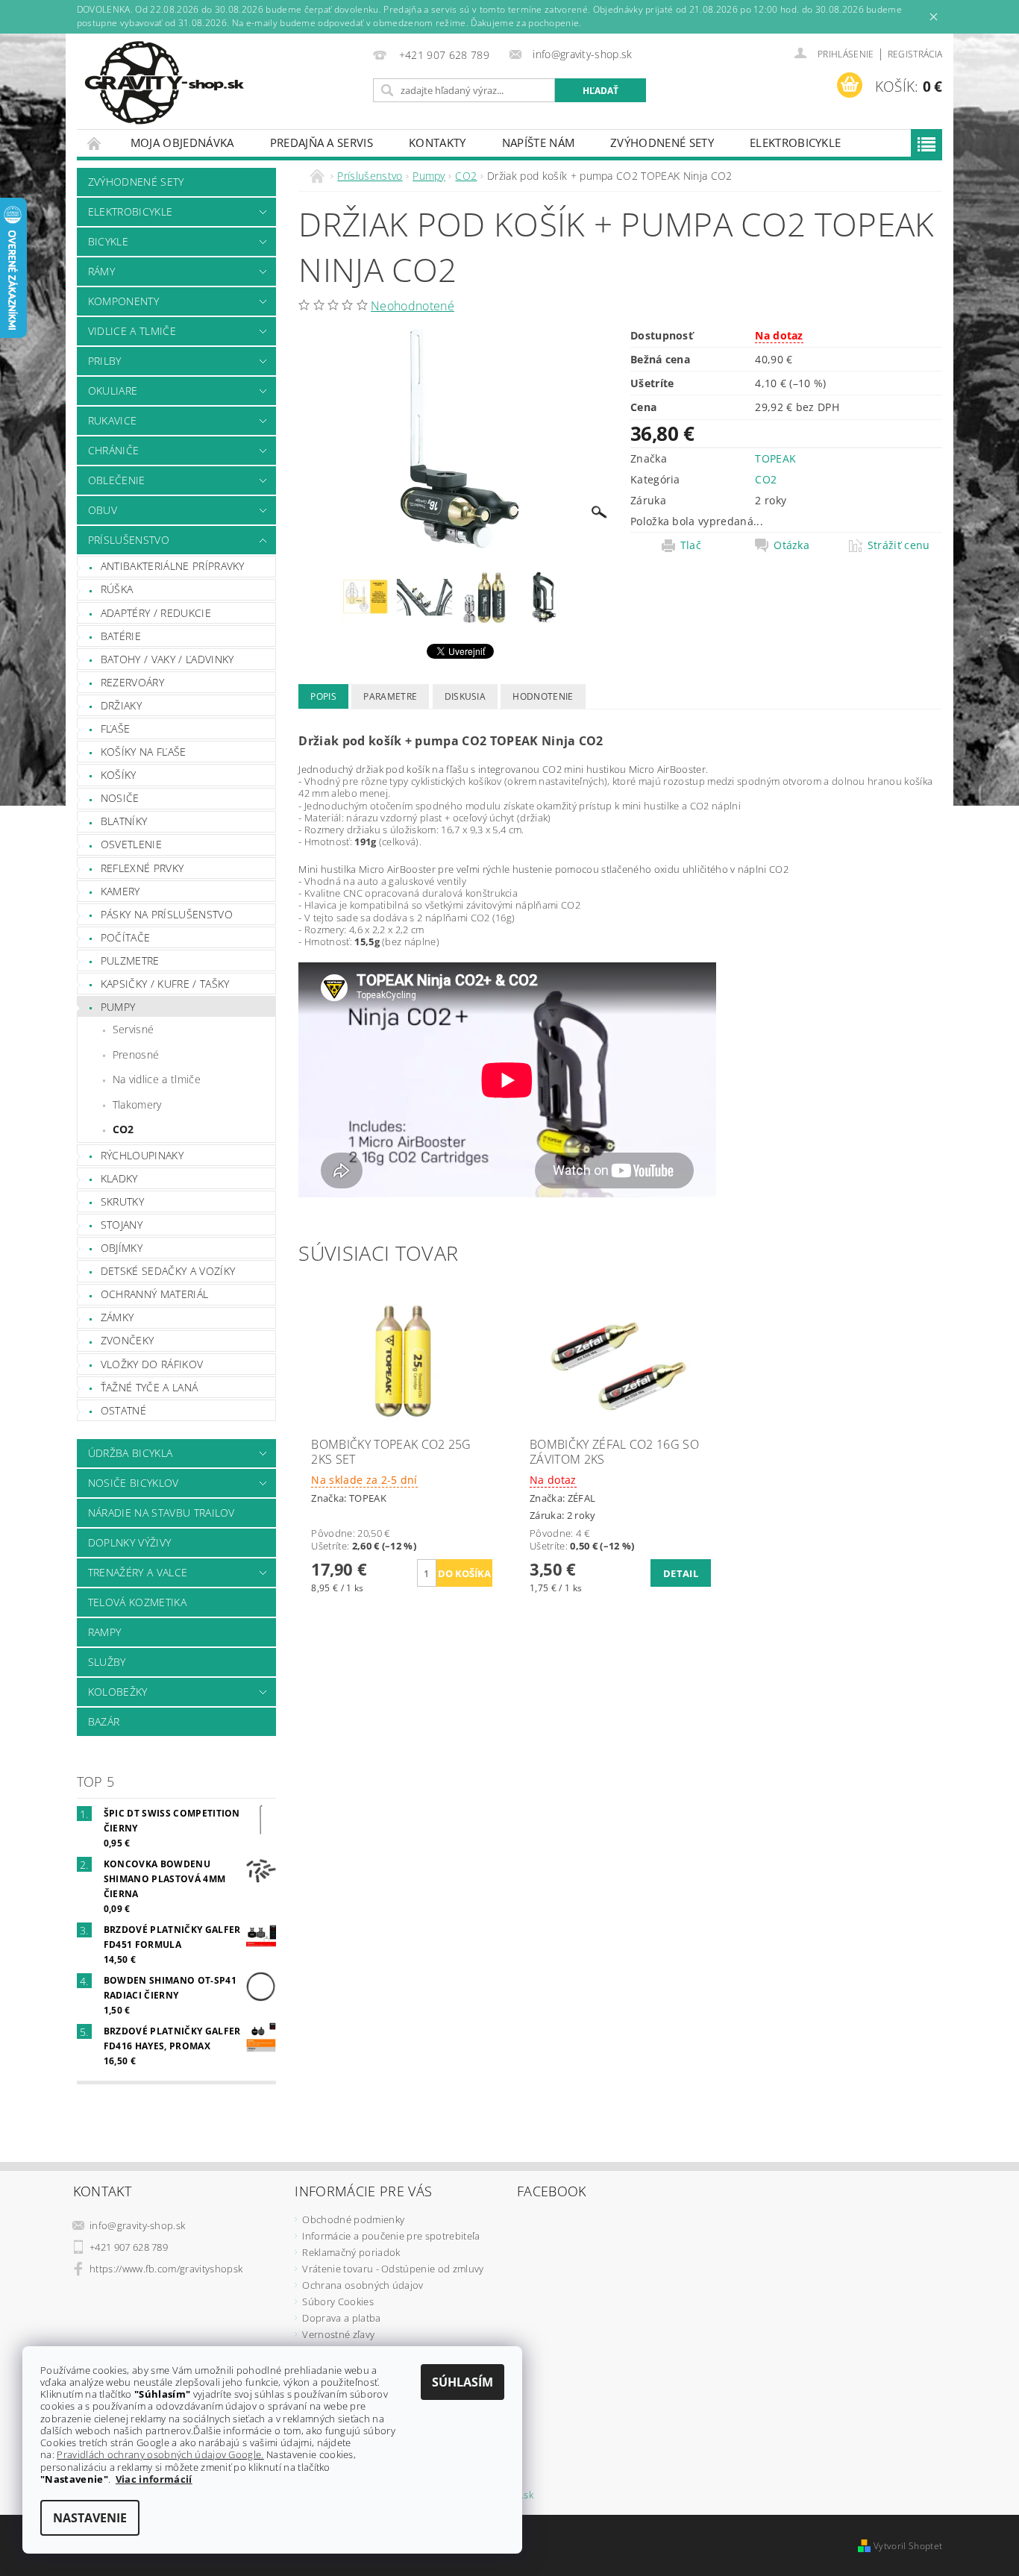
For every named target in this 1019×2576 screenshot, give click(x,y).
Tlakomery (137, 1104)
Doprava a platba (341, 2318)
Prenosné (136, 1054)
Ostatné (123, 1410)
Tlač (691, 545)
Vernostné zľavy (338, 2334)
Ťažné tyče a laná (149, 1387)
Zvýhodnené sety (662, 142)
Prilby (105, 361)
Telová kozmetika (137, 1602)
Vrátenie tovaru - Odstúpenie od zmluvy (393, 2269)
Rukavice (113, 420)
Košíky (119, 775)
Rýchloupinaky (142, 1155)
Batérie (121, 636)
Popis (323, 696)
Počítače (126, 937)
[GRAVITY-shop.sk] (164, 83)
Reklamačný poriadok (351, 2252)
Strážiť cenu (899, 545)
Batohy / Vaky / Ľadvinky (167, 659)
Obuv (103, 510)
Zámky (117, 1317)
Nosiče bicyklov (134, 1483)
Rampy (105, 1632)
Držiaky (121, 705)
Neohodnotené (413, 306)
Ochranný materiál (154, 1294)
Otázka (791, 545)
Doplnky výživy (129, 1542)
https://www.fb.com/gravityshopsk (166, 2269)
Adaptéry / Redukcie (156, 613)
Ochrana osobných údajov (363, 2285)
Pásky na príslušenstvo (167, 914)
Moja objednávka (182, 142)
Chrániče (114, 450)
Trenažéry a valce (138, 1572)
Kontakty (438, 142)
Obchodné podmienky (353, 2219)
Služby (107, 1662)
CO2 (123, 1129)
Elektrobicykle (795, 142)
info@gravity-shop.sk (137, 2225)
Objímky (122, 1248)
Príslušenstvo (129, 540)
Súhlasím (463, 2382)
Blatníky (124, 821)
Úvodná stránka (95, 143)
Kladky (119, 1178)
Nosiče (120, 798)
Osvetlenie (131, 844)
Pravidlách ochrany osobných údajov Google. (160, 2454)
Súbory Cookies (338, 2301)
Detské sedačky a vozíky (168, 1271)
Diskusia (465, 696)
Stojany (122, 1225)
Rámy (101, 271)
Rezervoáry (132, 682)
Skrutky (122, 1201)
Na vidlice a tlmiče (157, 1079)
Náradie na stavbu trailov (162, 1513)
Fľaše (116, 728)
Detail (681, 1573)
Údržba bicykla (130, 1453)
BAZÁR (104, 1721)
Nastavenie (90, 2518)
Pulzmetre (130, 960)
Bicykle (108, 241)
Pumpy (118, 1007)
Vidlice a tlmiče (132, 331)
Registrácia (915, 54)
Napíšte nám (539, 142)
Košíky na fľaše (144, 752)
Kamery (120, 891)
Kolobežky (118, 1692)
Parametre (390, 696)
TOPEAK (775, 458)
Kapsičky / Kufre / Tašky (165, 984)
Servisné (134, 1029)
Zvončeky (128, 1340)
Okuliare (113, 391)
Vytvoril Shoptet (908, 2546)
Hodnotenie (543, 696)
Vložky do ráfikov (152, 1364)
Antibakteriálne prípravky (173, 566)
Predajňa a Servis (322, 142)
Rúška (117, 589)
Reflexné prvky (142, 868)
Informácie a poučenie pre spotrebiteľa (391, 2236)
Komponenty (123, 301)
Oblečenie (117, 480)
